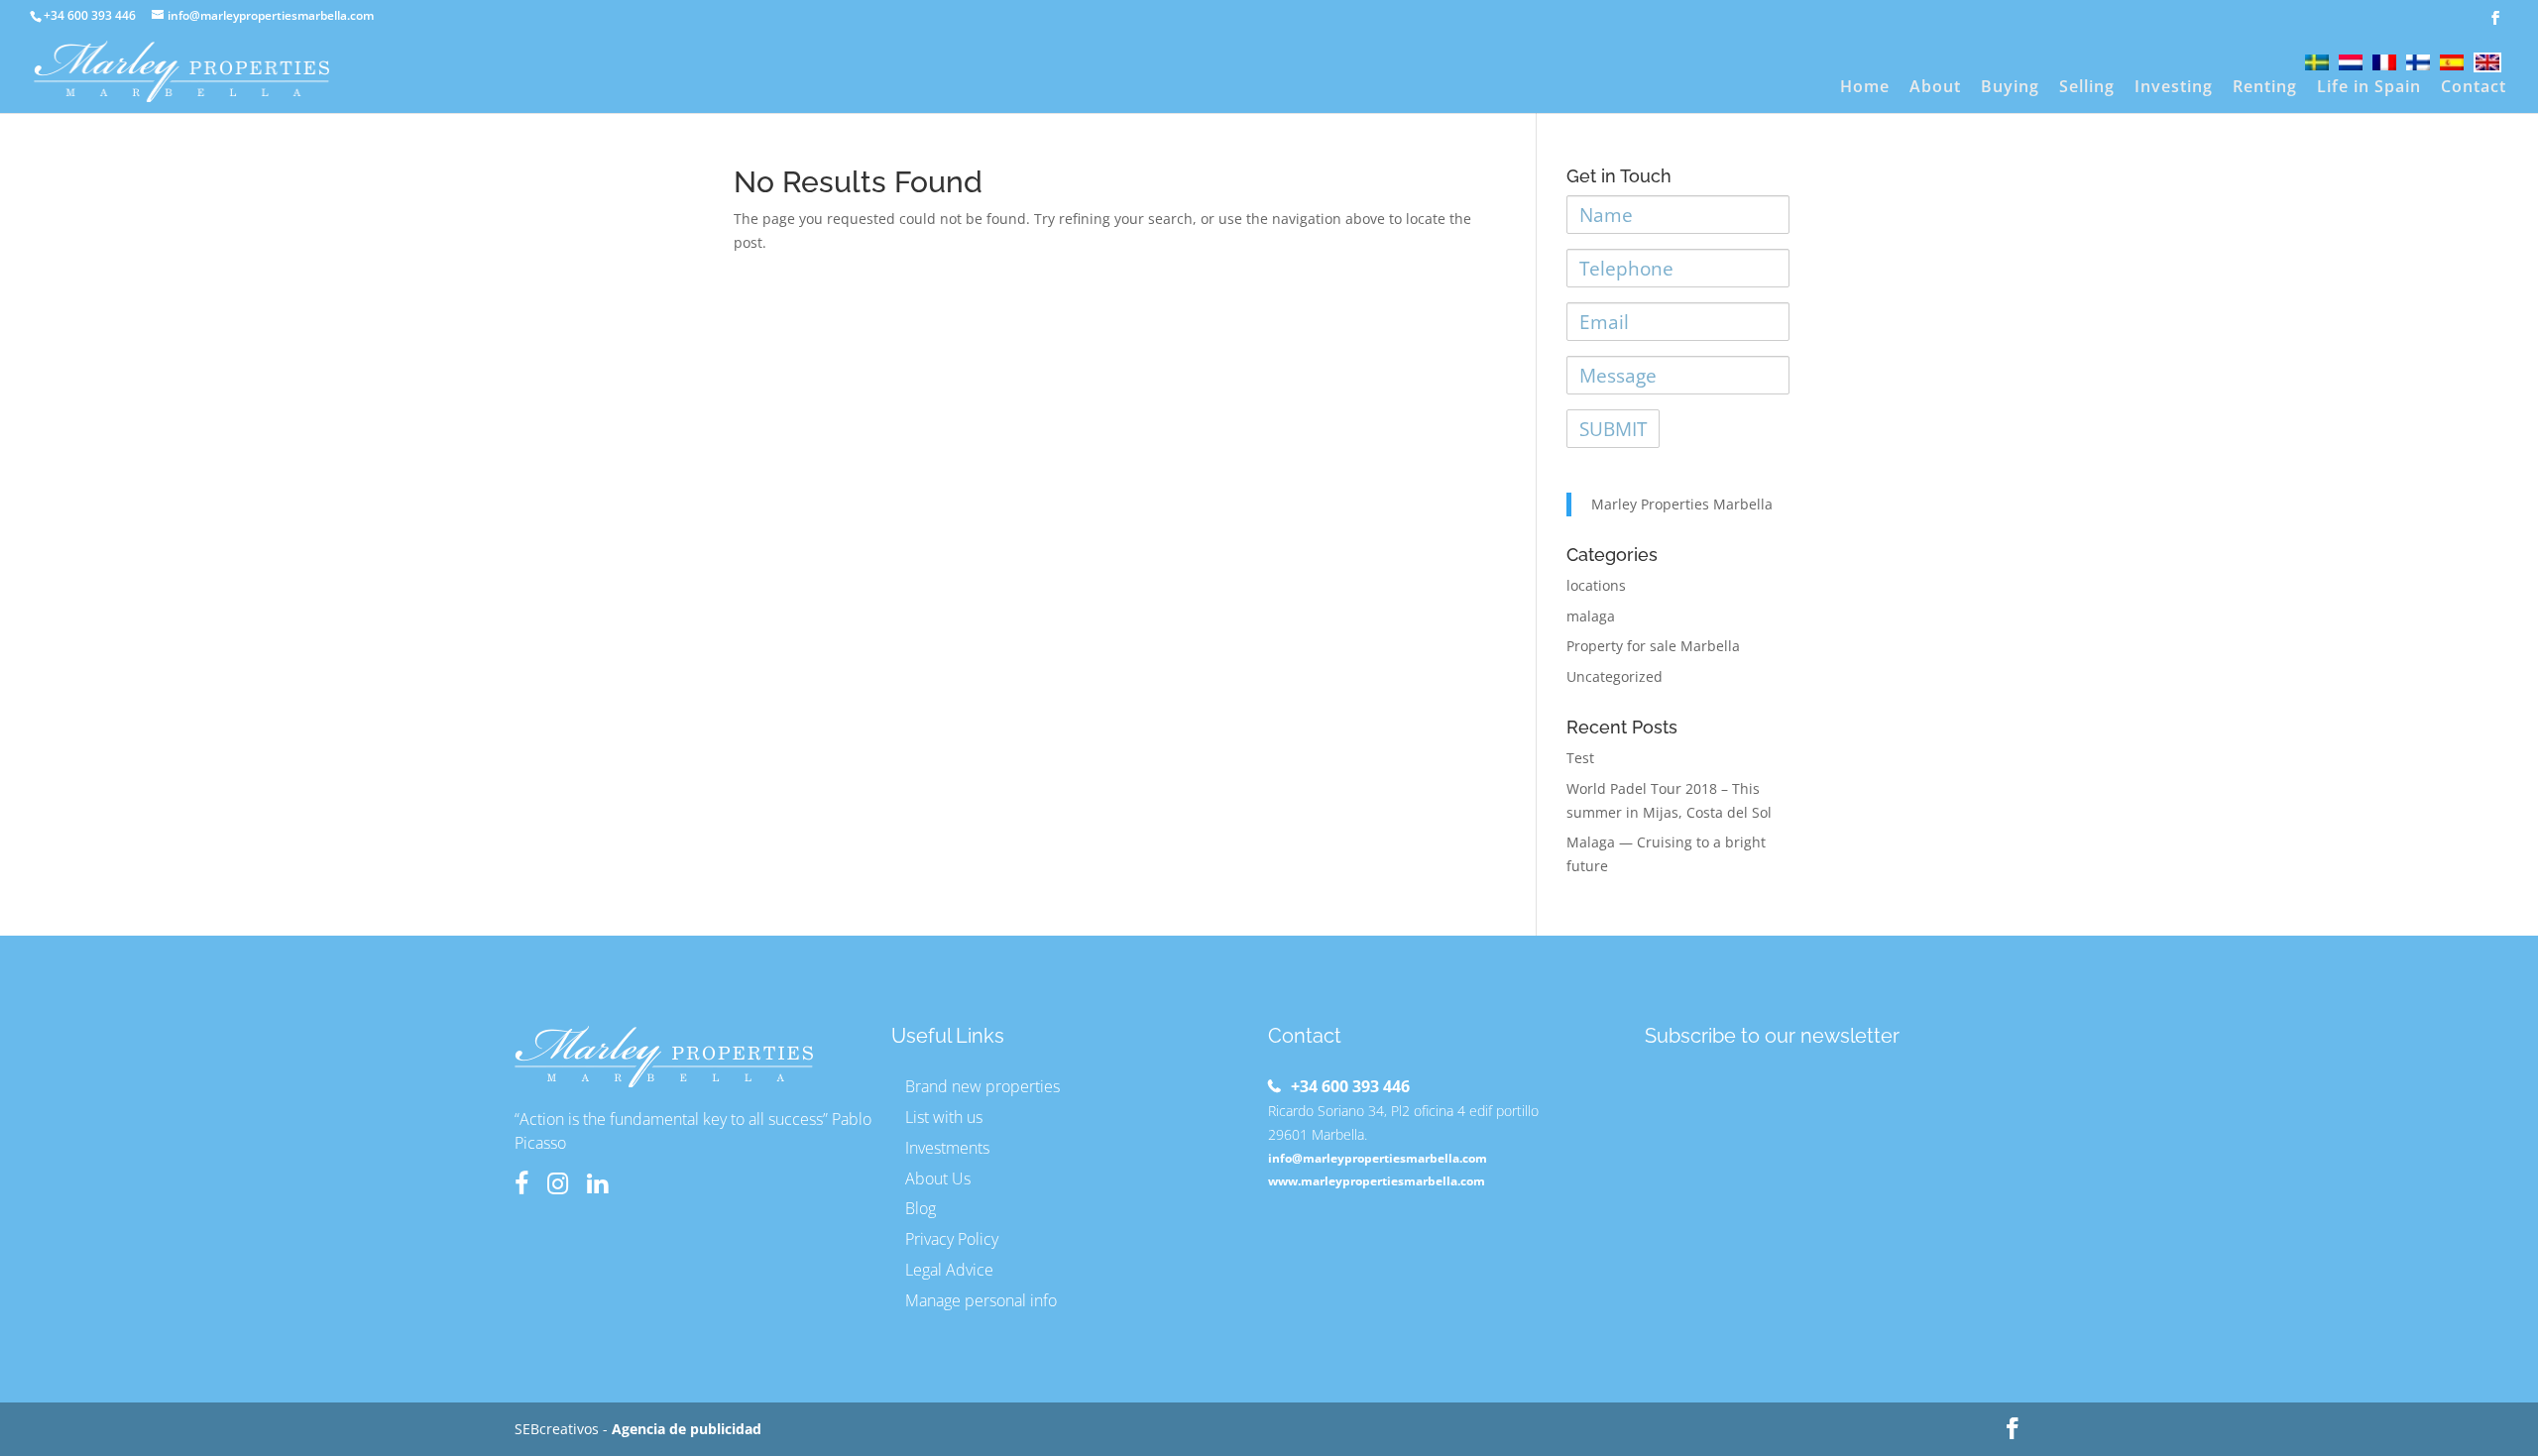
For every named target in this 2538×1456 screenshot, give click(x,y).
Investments (947, 1148)
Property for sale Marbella (1653, 646)
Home (1865, 88)
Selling (2087, 88)
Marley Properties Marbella (1682, 504)
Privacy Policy (952, 1239)
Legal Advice (949, 1270)
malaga (1591, 616)
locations (1596, 585)
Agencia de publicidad (687, 1429)
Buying (2010, 88)
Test (1580, 758)
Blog (921, 1208)
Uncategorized (1615, 676)
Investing (2174, 88)
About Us (938, 1178)
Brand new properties (982, 1086)
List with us (944, 1117)
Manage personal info (981, 1300)
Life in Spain (2369, 88)
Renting (2265, 88)
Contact (2474, 88)
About (1935, 88)
